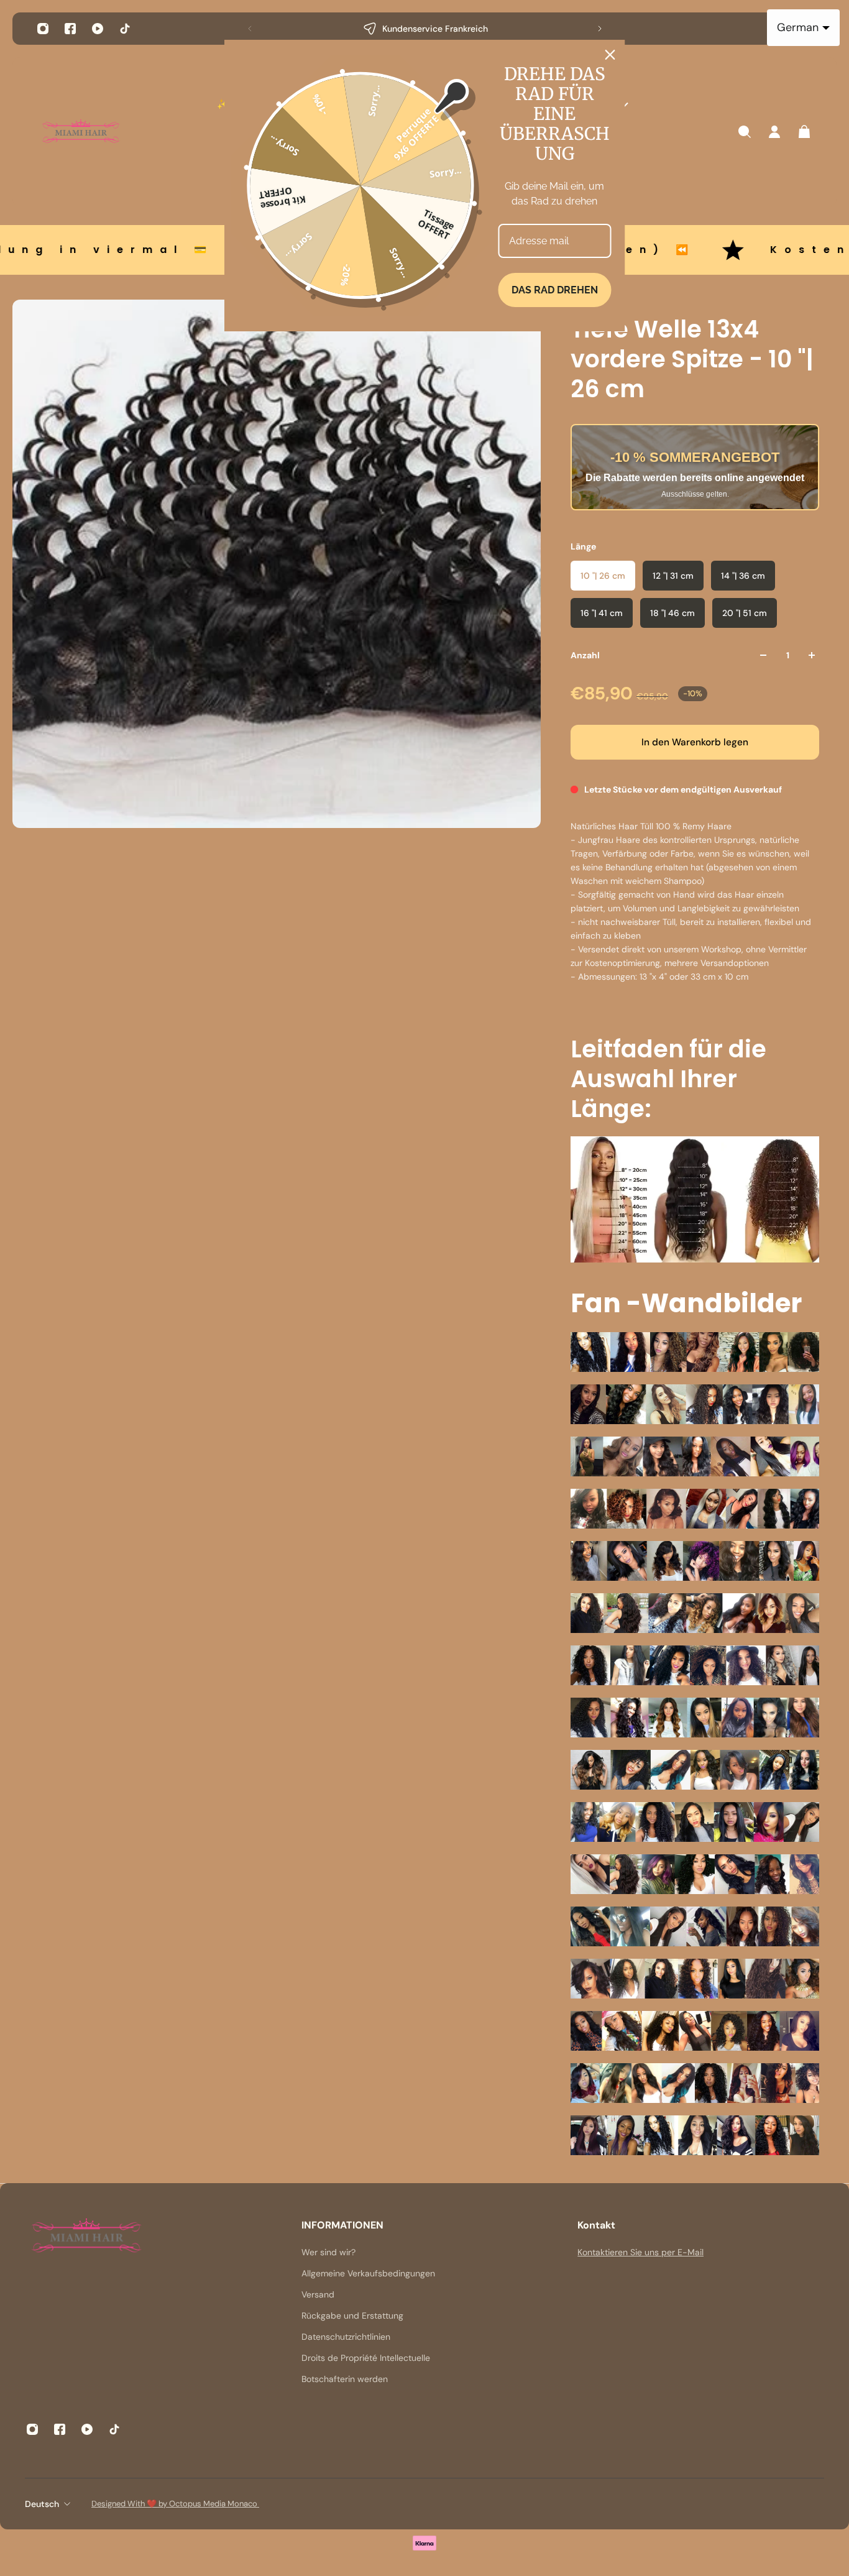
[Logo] (81, 132)
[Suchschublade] (745, 132)
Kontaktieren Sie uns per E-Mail (640, 2252)
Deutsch (42, 2504)
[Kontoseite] (774, 132)
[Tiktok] (125, 29)
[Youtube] (98, 29)
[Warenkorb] (804, 132)
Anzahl (585, 655)
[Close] (610, 55)
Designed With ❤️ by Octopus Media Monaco (175, 2504)
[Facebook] (70, 29)
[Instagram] (43, 29)
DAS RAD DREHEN (555, 290)
